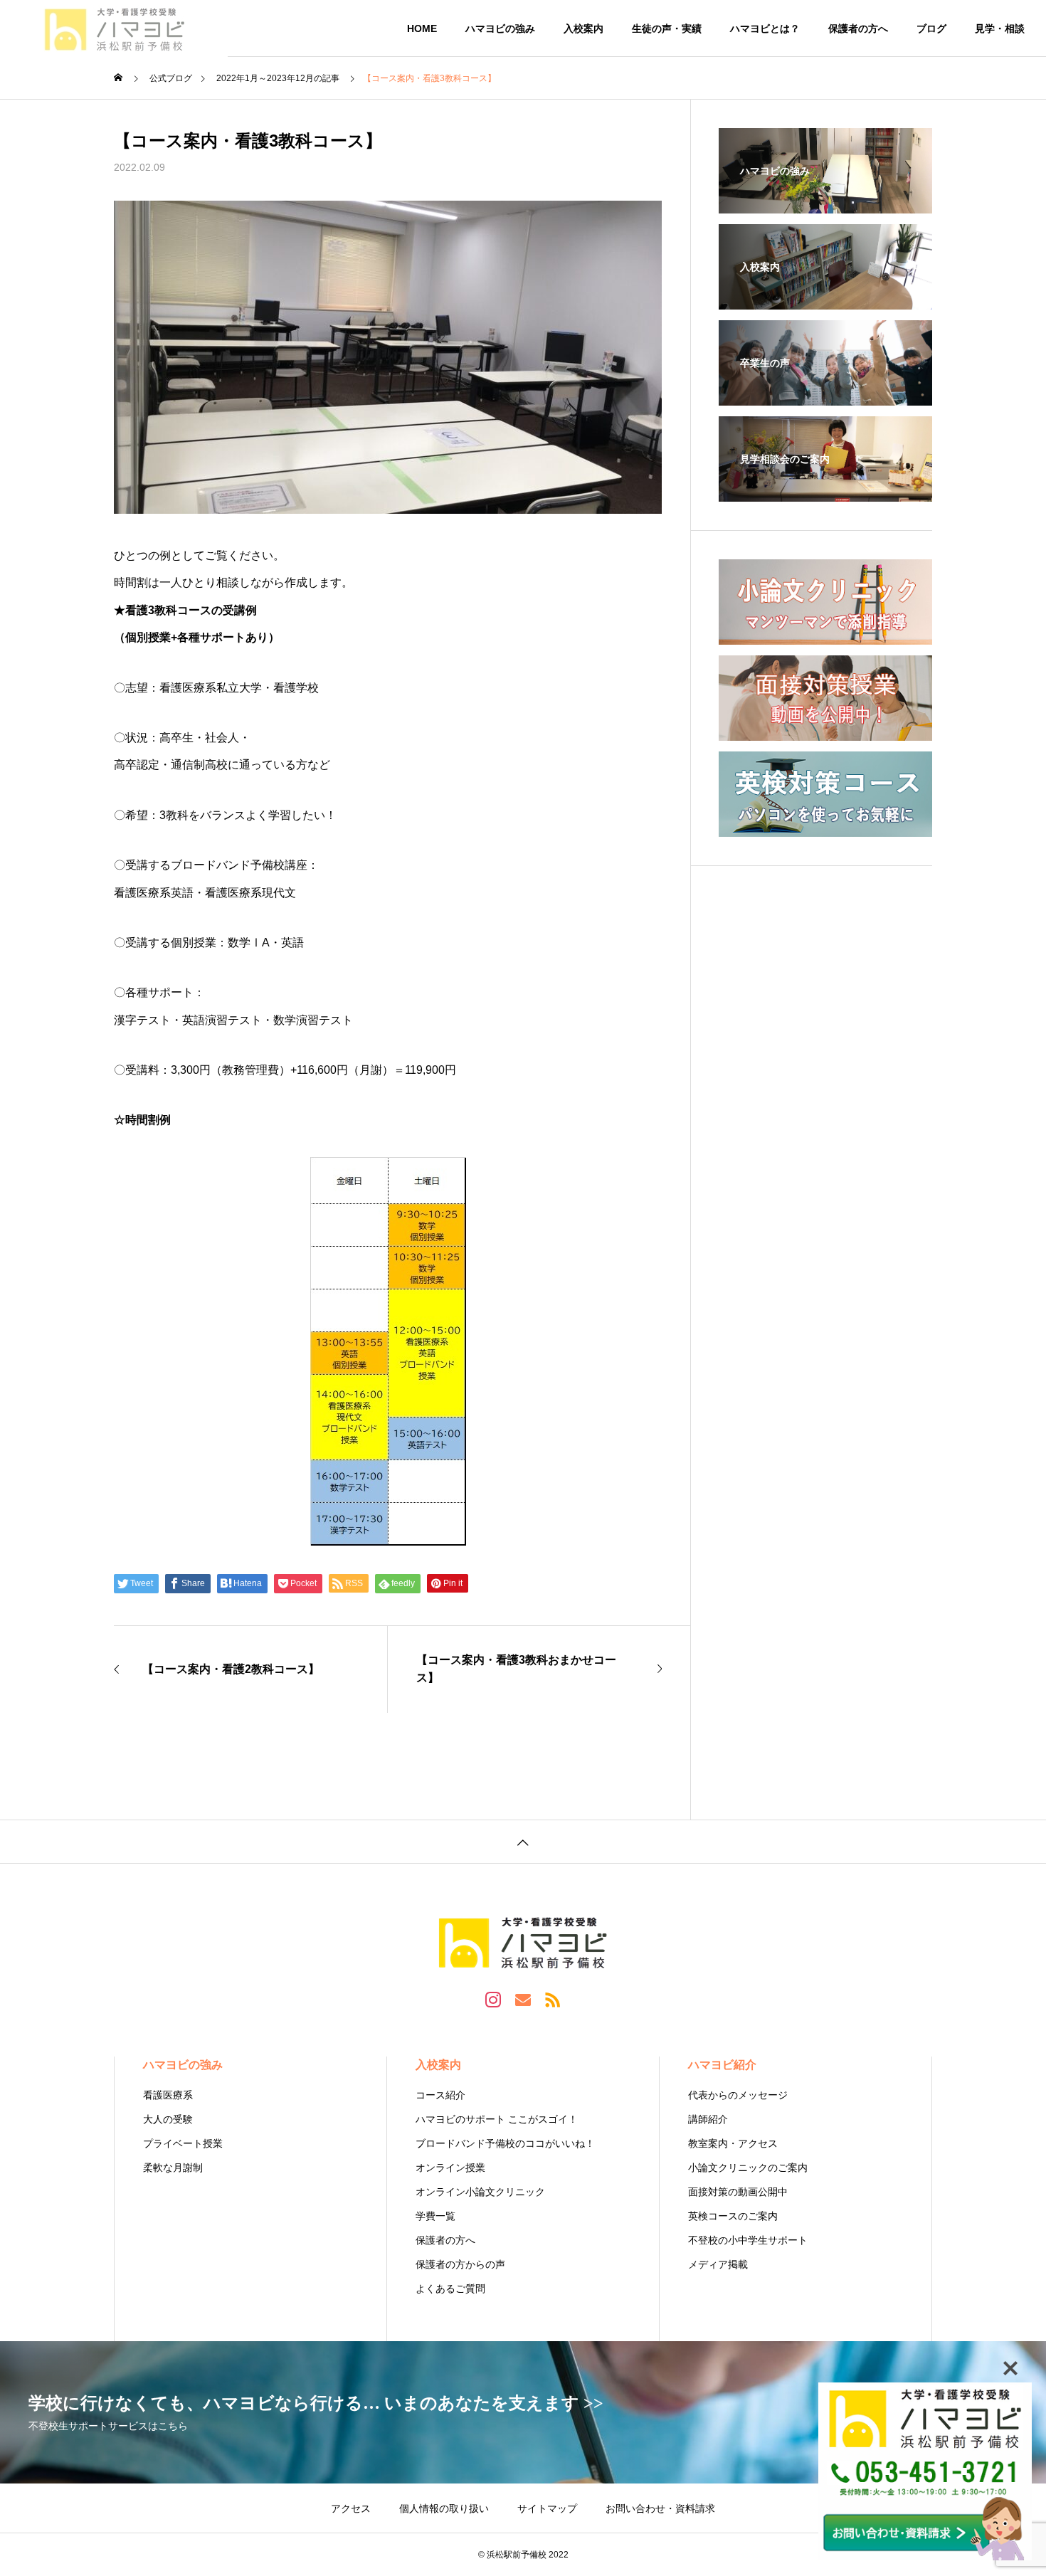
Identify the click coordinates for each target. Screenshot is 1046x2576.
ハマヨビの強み (500, 28)
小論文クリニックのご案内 (748, 2168)
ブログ (931, 28)
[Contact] (523, 1999)
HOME (422, 28)
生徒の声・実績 (667, 28)
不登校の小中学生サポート (748, 2240)
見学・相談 (1000, 28)
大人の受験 (168, 2119)
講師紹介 (708, 2119)
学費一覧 (435, 2216)
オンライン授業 (450, 2168)
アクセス (351, 2508)
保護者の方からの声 (460, 2264)
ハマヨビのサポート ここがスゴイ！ (497, 2119)
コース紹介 (440, 2095)
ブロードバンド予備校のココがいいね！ (505, 2143)
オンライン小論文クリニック (480, 2192)
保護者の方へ (858, 28)
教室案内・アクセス (733, 2143)
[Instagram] (493, 1999)
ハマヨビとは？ (765, 28)
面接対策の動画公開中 (738, 2192)
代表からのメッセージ (738, 2095)
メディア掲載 (718, 2264)
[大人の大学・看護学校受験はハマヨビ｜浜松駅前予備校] (114, 28)
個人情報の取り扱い (444, 2508)
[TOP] (523, 1841)
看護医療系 (168, 2095)
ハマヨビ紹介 (722, 2065)
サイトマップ (547, 2508)
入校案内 (583, 28)
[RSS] (553, 1999)
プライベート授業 (183, 2143)
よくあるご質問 (450, 2289)
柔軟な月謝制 (173, 2168)
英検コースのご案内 (733, 2216)
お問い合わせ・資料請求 (660, 2508)
